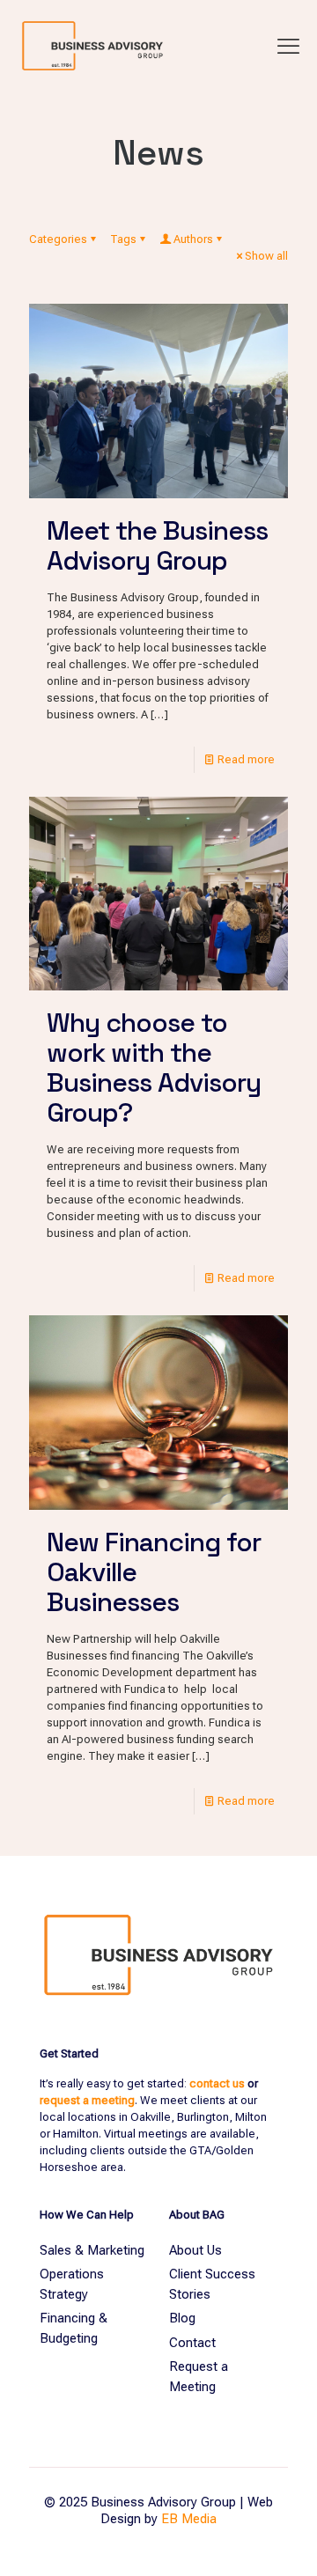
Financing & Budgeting (74, 2328)
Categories (58, 239)
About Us (195, 2250)
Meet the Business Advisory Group (157, 545)
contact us (217, 2083)
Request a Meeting (199, 2377)
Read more (246, 759)
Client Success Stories (212, 2284)
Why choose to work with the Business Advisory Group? (154, 1067)
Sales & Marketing (92, 2250)
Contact (192, 2343)
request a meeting (87, 2100)
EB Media (189, 2519)
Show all (266, 256)
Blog (182, 2318)
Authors (193, 239)
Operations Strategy (72, 2284)
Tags (123, 239)
